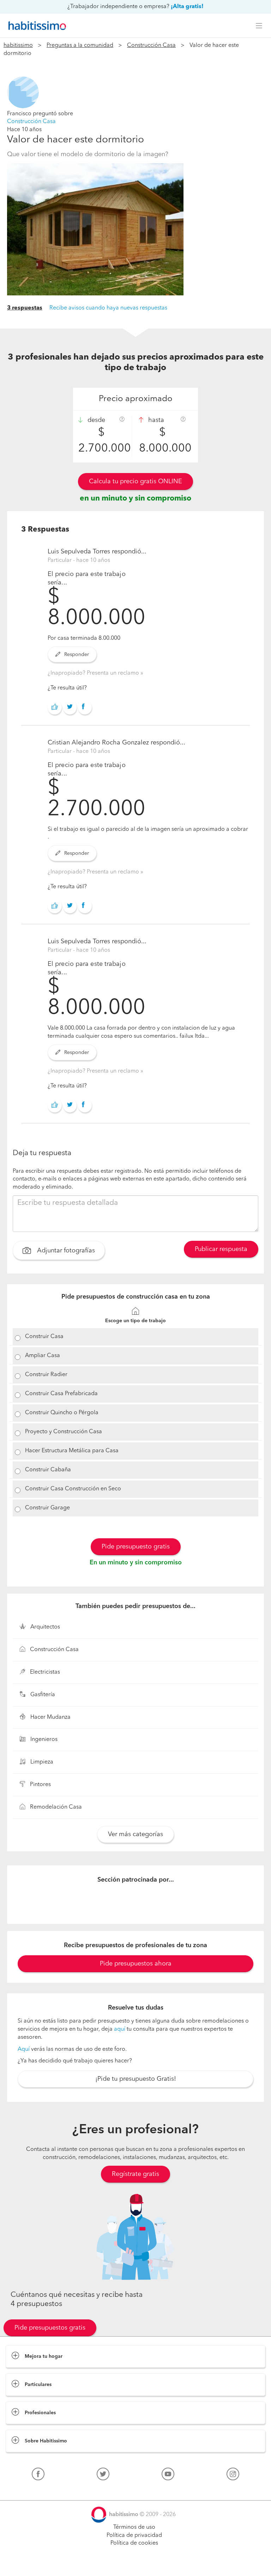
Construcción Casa (151, 45)
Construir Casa (44, 1337)
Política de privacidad (134, 2535)
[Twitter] (103, 2476)
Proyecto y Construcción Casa (64, 1432)
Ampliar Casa (43, 1356)
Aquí (24, 2049)
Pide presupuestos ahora (136, 1964)
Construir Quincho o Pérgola (62, 1413)
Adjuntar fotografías (65, 1251)
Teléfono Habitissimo (32, 2490)
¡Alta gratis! (187, 7)
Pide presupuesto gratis (136, 1547)
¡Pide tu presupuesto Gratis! (136, 2079)
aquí (120, 2029)
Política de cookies (134, 2543)
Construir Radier (46, 1375)
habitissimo (18, 45)
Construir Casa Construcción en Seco (73, 1489)
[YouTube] (168, 2476)
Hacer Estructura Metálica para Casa (72, 1451)
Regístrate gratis (135, 2174)
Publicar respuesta (221, 1249)
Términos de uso (134, 2527)
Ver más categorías (135, 1834)
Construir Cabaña (48, 1470)
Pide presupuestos (135, 2564)
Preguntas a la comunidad (80, 45)
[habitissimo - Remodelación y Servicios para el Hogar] (35, 26)
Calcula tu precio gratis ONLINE (135, 482)
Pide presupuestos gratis (50, 2328)
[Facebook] (38, 2476)
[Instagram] (233, 2476)
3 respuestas (25, 308)
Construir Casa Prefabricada (61, 1394)
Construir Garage (47, 1508)
